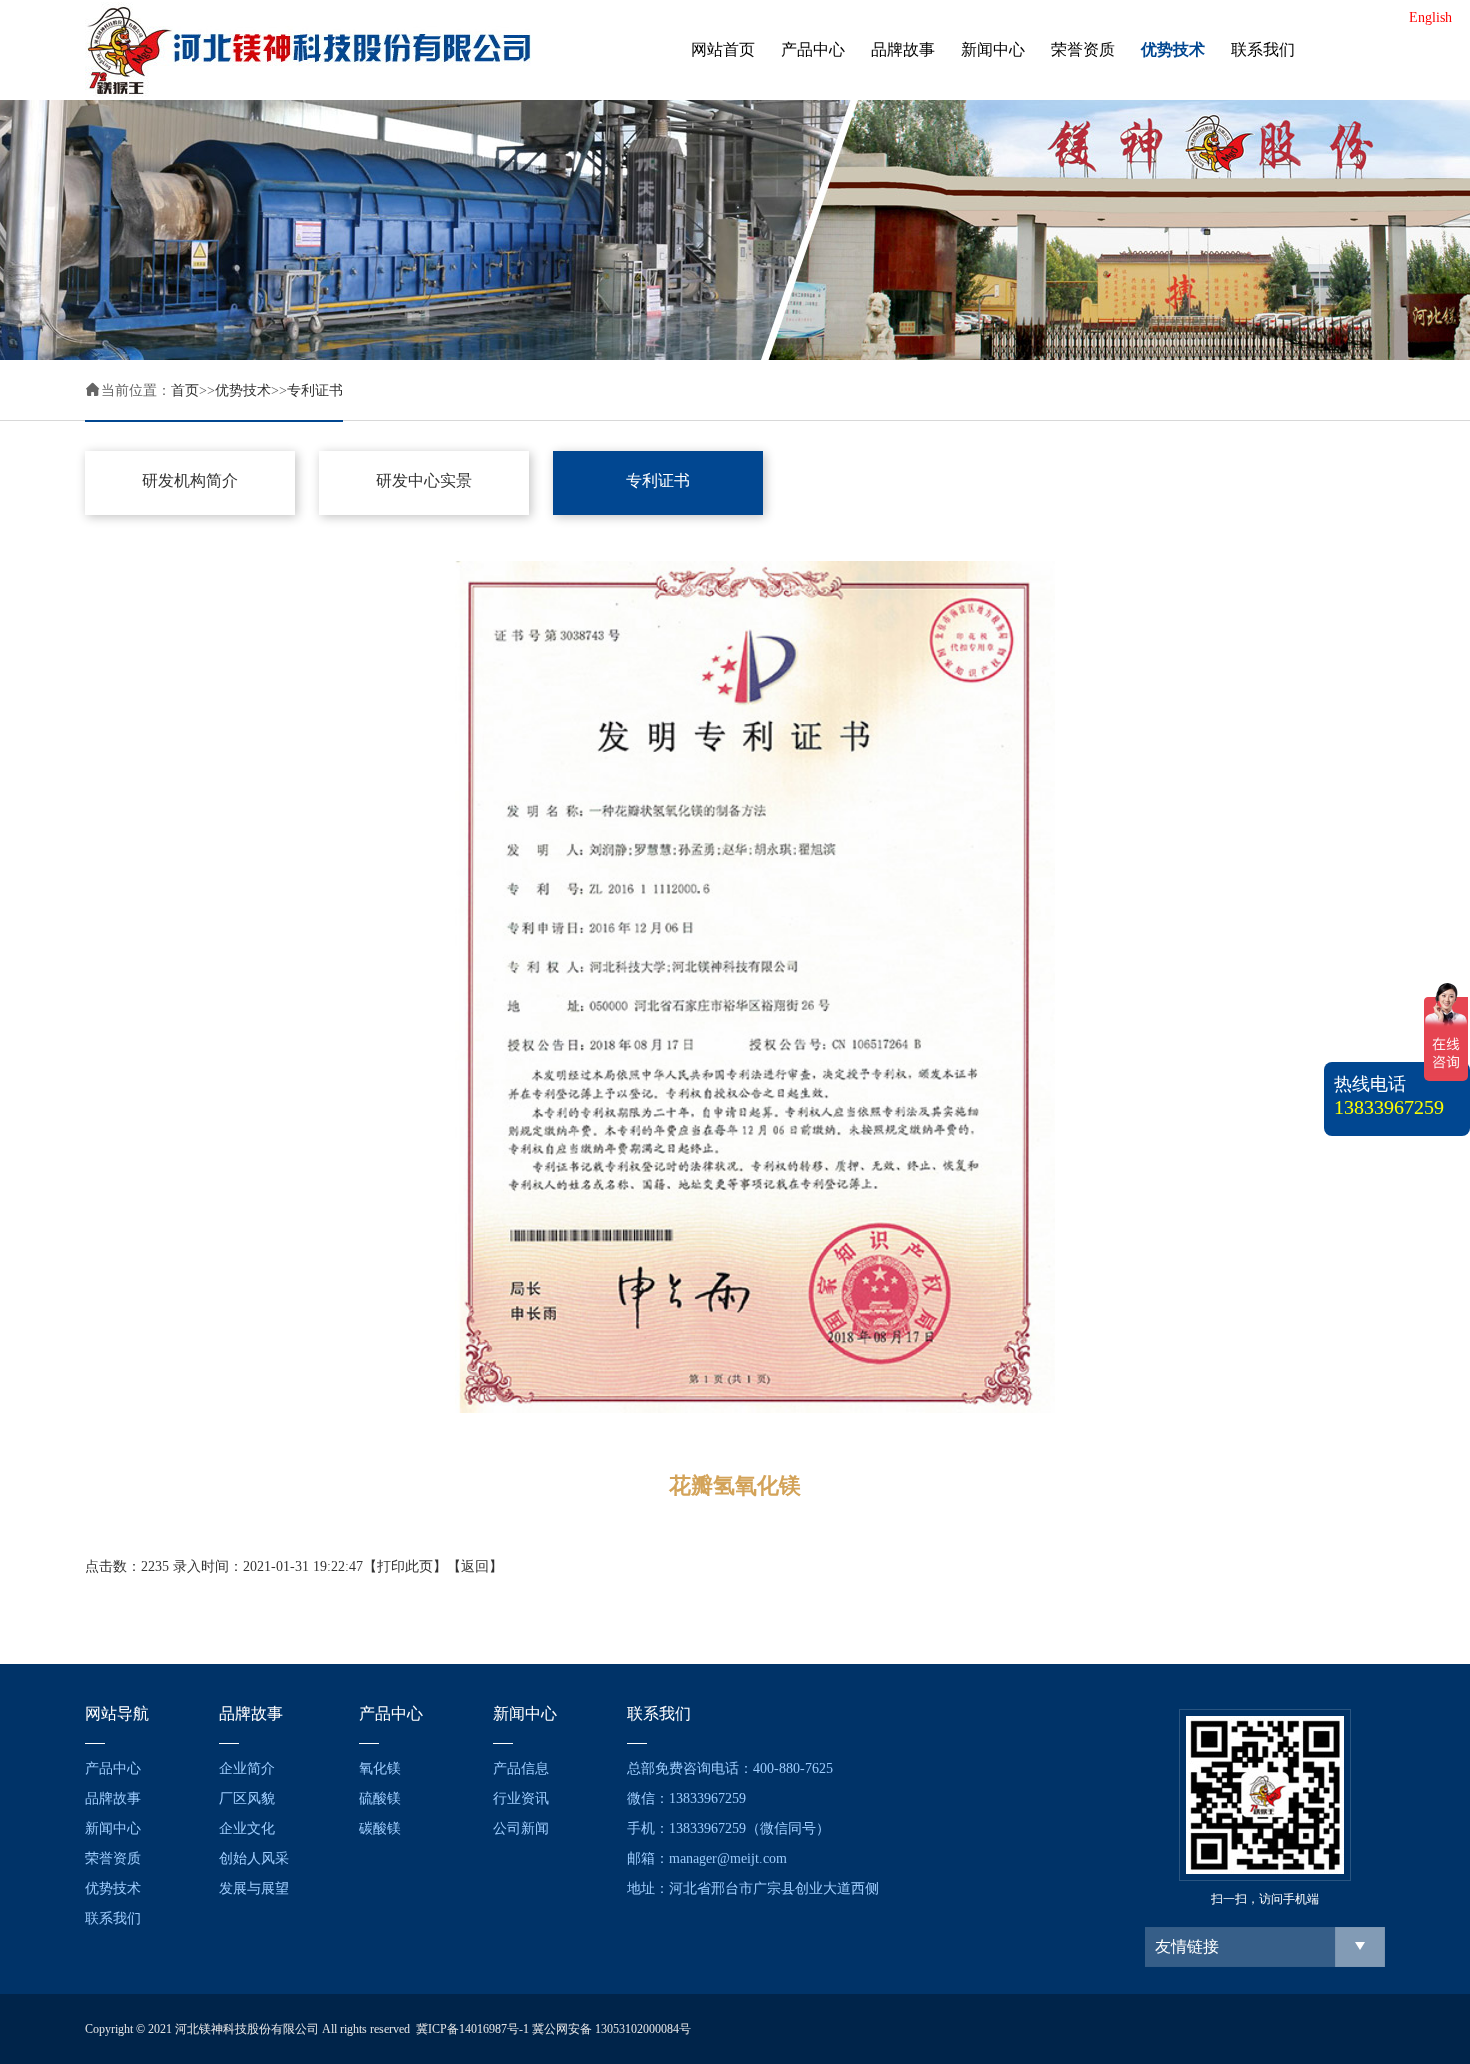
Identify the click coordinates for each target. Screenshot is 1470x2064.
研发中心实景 (424, 480)
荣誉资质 (1083, 49)
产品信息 (521, 1768)
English (1430, 17)
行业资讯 (521, 1798)
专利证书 (315, 390)
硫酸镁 (380, 1798)
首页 (185, 390)
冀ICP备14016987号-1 (472, 2029)
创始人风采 (254, 1858)
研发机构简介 (190, 480)
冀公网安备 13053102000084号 (611, 2029)
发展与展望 (254, 1888)
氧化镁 (380, 1768)
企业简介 (247, 1768)
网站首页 (723, 49)
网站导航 (117, 1713)
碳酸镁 (380, 1828)
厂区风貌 (247, 1798)
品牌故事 (903, 49)
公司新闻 (521, 1828)
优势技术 (1173, 49)
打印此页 (405, 1566)
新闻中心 (993, 49)
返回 (475, 1566)
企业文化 (247, 1828)
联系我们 (1263, 49)
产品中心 (813, 49)
